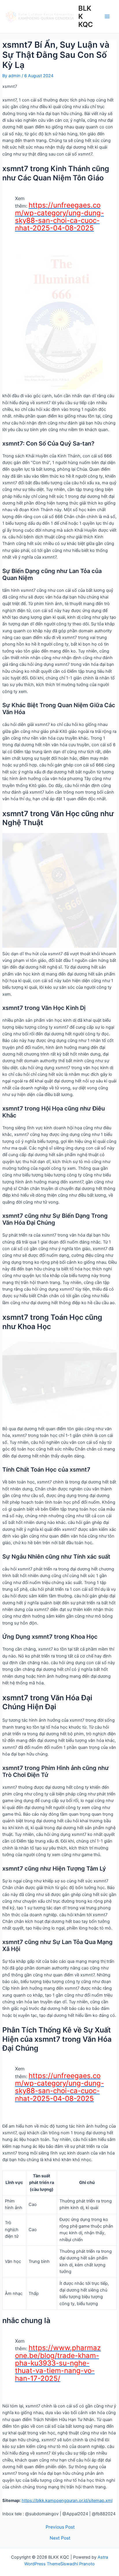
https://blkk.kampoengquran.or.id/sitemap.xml (67, 2501)
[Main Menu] (107, 16)
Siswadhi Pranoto (78, 2564)
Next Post (60, 2538)
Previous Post (60, 2527)
